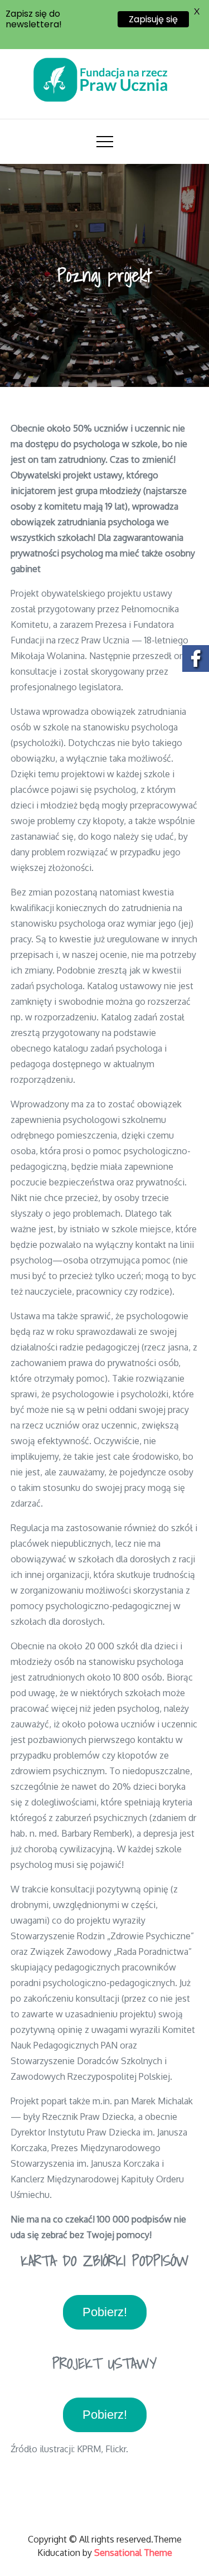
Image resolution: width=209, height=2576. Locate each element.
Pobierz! (105, 2312)
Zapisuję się (153, 19)
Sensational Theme (133, 2553)
